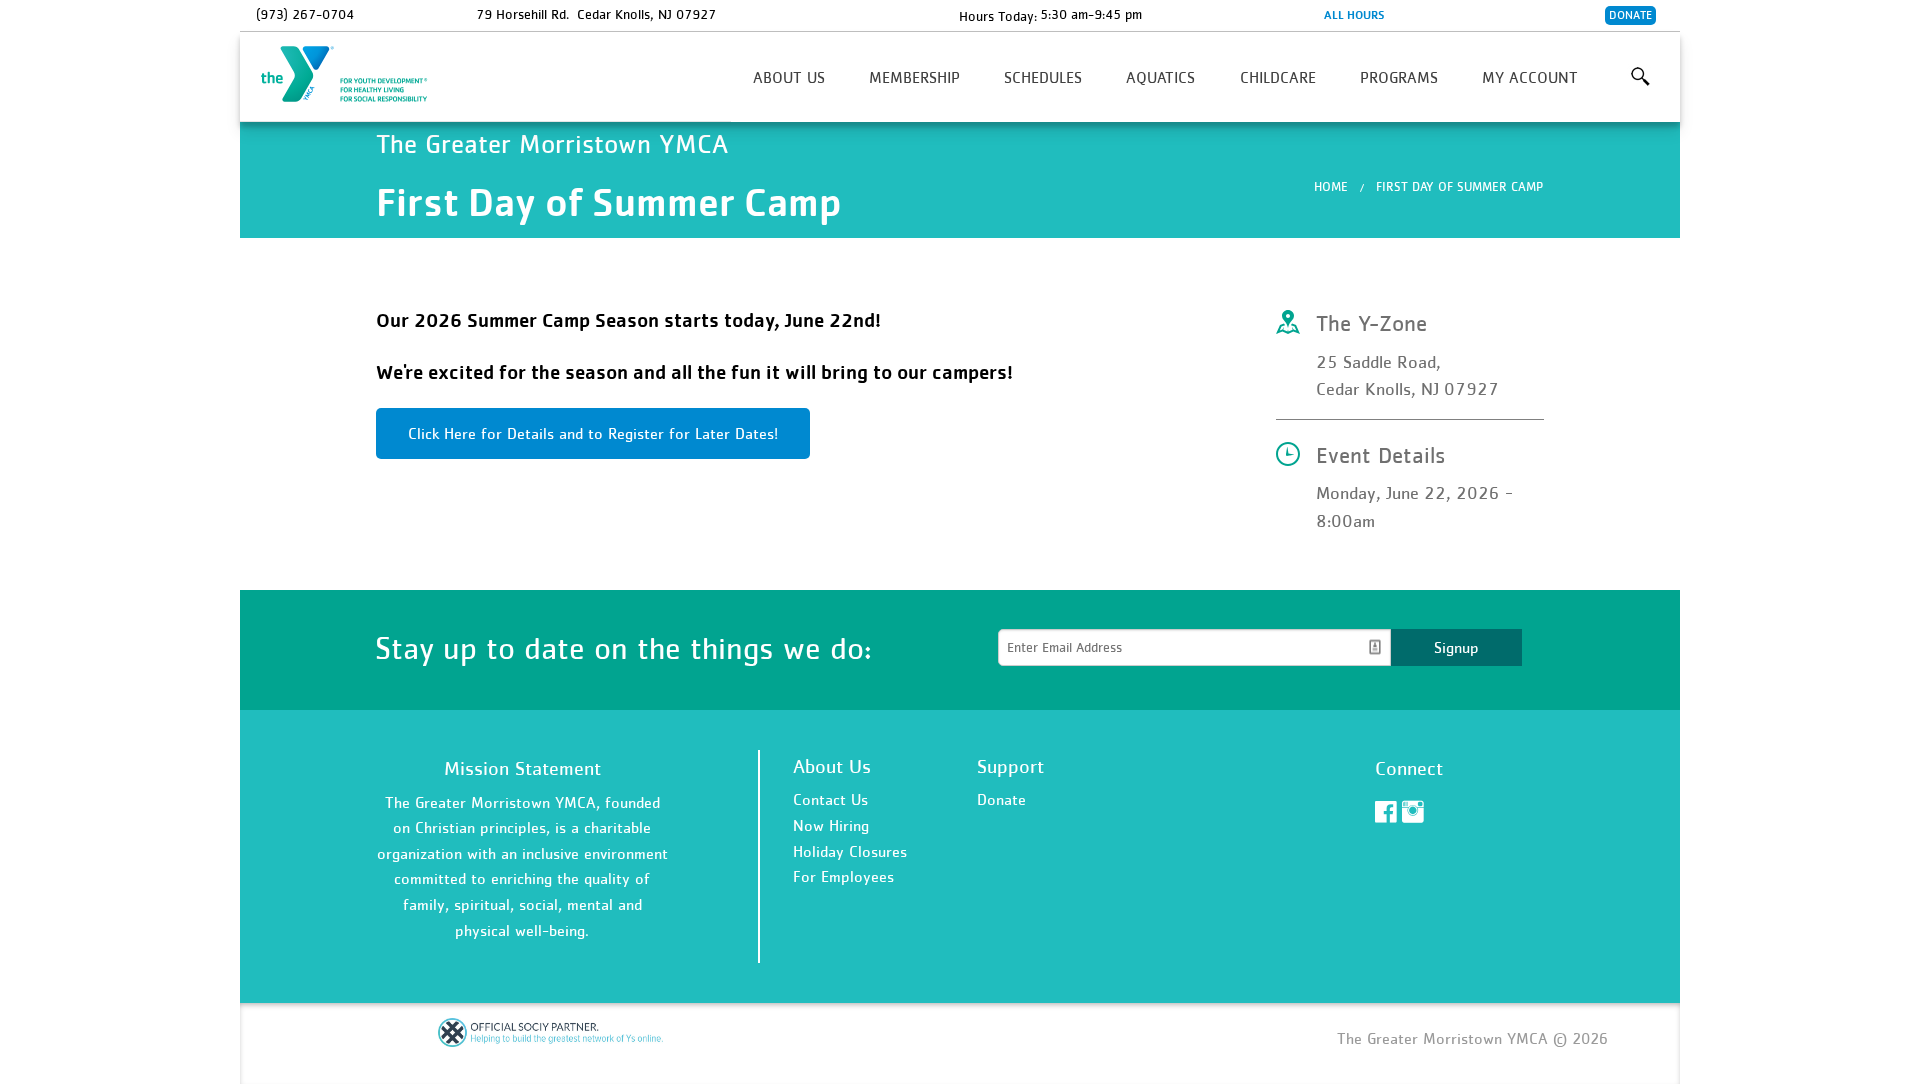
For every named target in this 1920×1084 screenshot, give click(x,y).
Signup (1456, 647)
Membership (914, 77)
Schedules (1043, 77)
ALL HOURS (1354, 15)
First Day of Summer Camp (1459, 186)
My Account (1530, 77)
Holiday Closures (850, 851)
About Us (789, 77)
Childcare (1278, 77)
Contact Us (830, 799)
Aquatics (1160, 77)
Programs (1399, 77)
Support (1010, 766)
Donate (1630, 15)
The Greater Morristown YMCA (356, 75)
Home (1331, 186)
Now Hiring (831, 825)
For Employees (843, 876)
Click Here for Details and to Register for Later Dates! (593, 433)
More (1640, 77)
